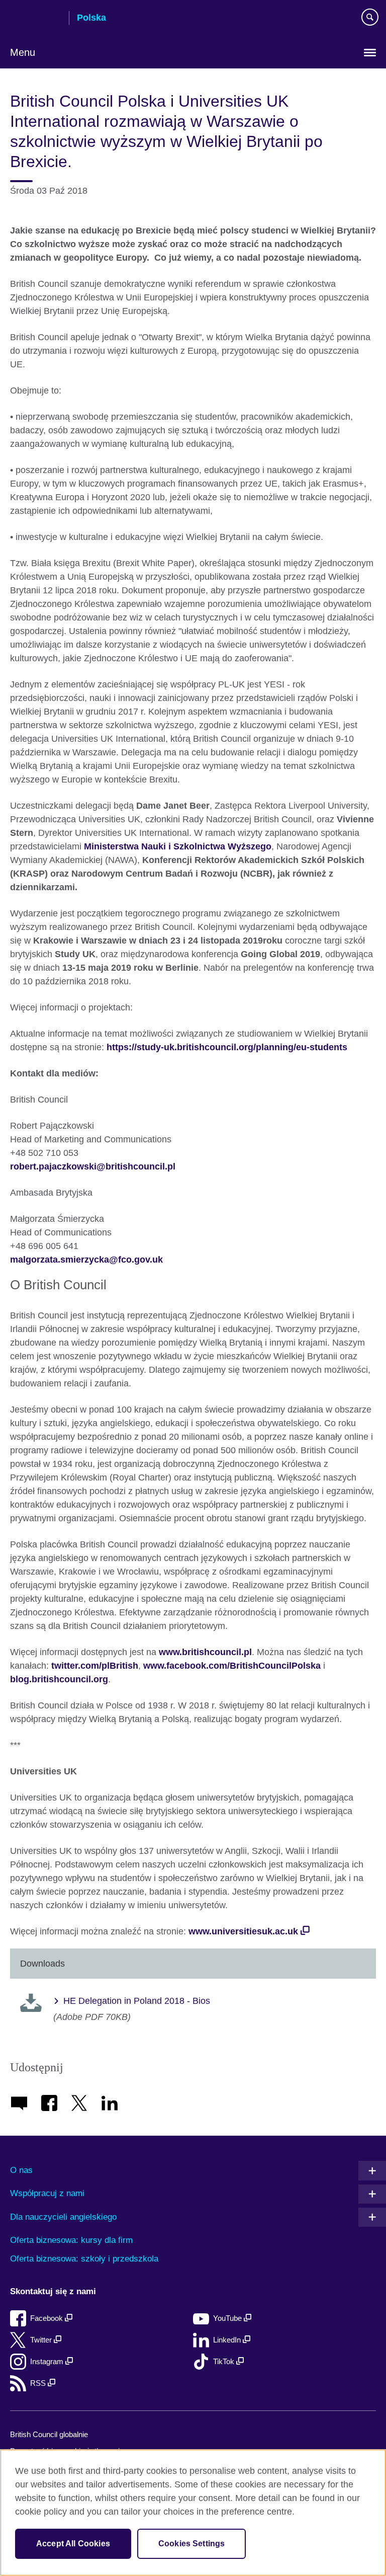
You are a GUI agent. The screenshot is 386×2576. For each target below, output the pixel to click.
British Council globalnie (49, 2434)
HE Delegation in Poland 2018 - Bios (137, 2001)
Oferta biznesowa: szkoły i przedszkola (84, 2259)
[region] (193, 2513)
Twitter (42, 2340)
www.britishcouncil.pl (205, 1652)
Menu (23, 52)
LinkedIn (228, 2340)
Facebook (47, 2318)
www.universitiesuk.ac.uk (243, 1931)
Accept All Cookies (73, 2544)
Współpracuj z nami (47, 2193)
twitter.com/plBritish (95, 1666)
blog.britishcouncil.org (59, 1679)
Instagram (48, 2361)
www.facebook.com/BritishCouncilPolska (232, 1666)
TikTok (225, 2361)
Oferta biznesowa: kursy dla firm (71, 2240)
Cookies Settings (192, 2544)
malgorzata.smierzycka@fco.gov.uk (86, 1260)
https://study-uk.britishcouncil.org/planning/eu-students (227, 1047)
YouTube (228, 2318)
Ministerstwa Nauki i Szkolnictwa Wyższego (178, 846)
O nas (21, 2170)
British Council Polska (36, 19)
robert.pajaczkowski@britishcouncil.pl (93, 1166)
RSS (39, 2383)
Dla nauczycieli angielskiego (63, 2217)
